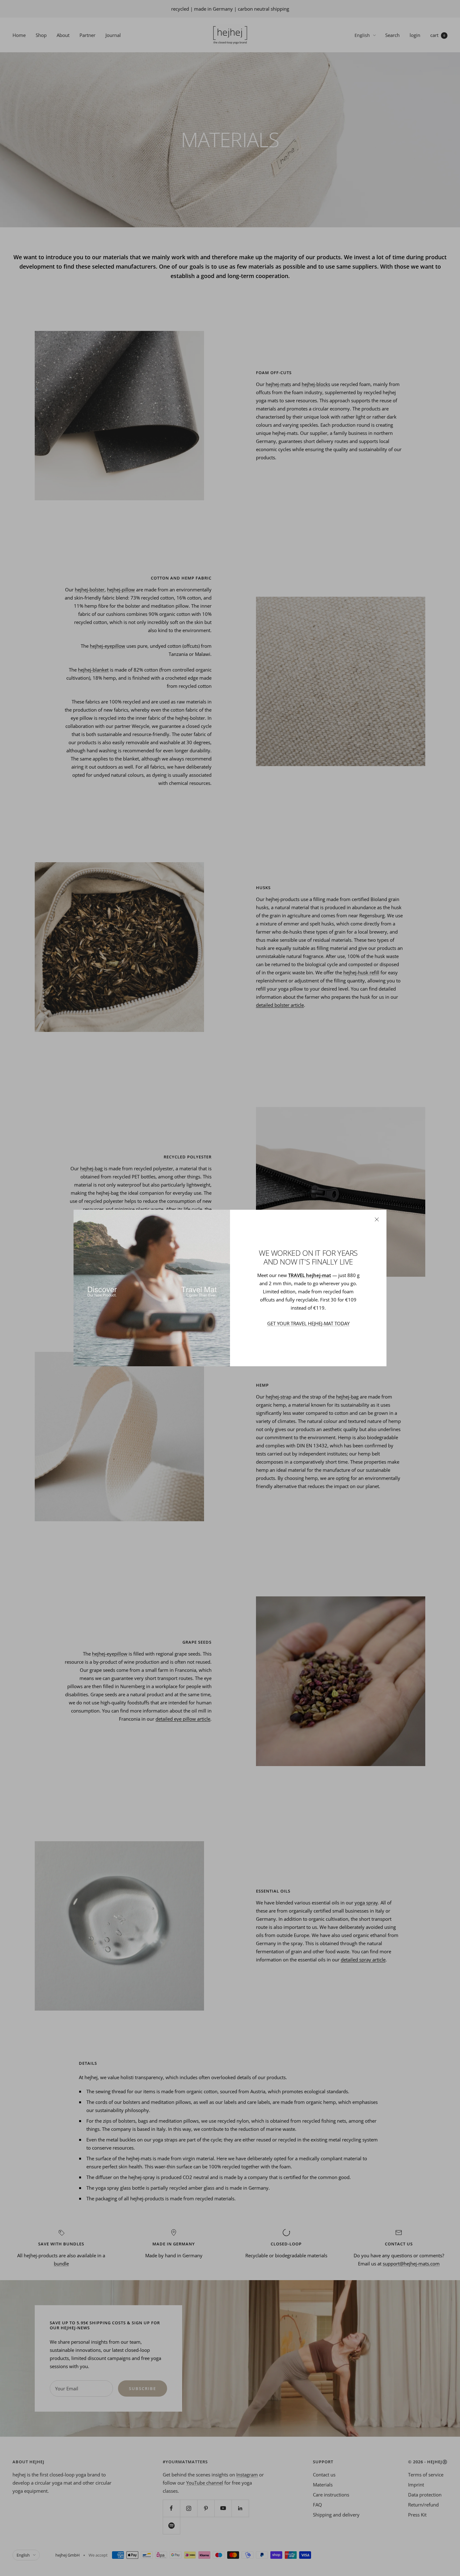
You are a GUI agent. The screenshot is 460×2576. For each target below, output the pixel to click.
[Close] (377, 1219)
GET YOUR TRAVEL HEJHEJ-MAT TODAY (308, 1323)
